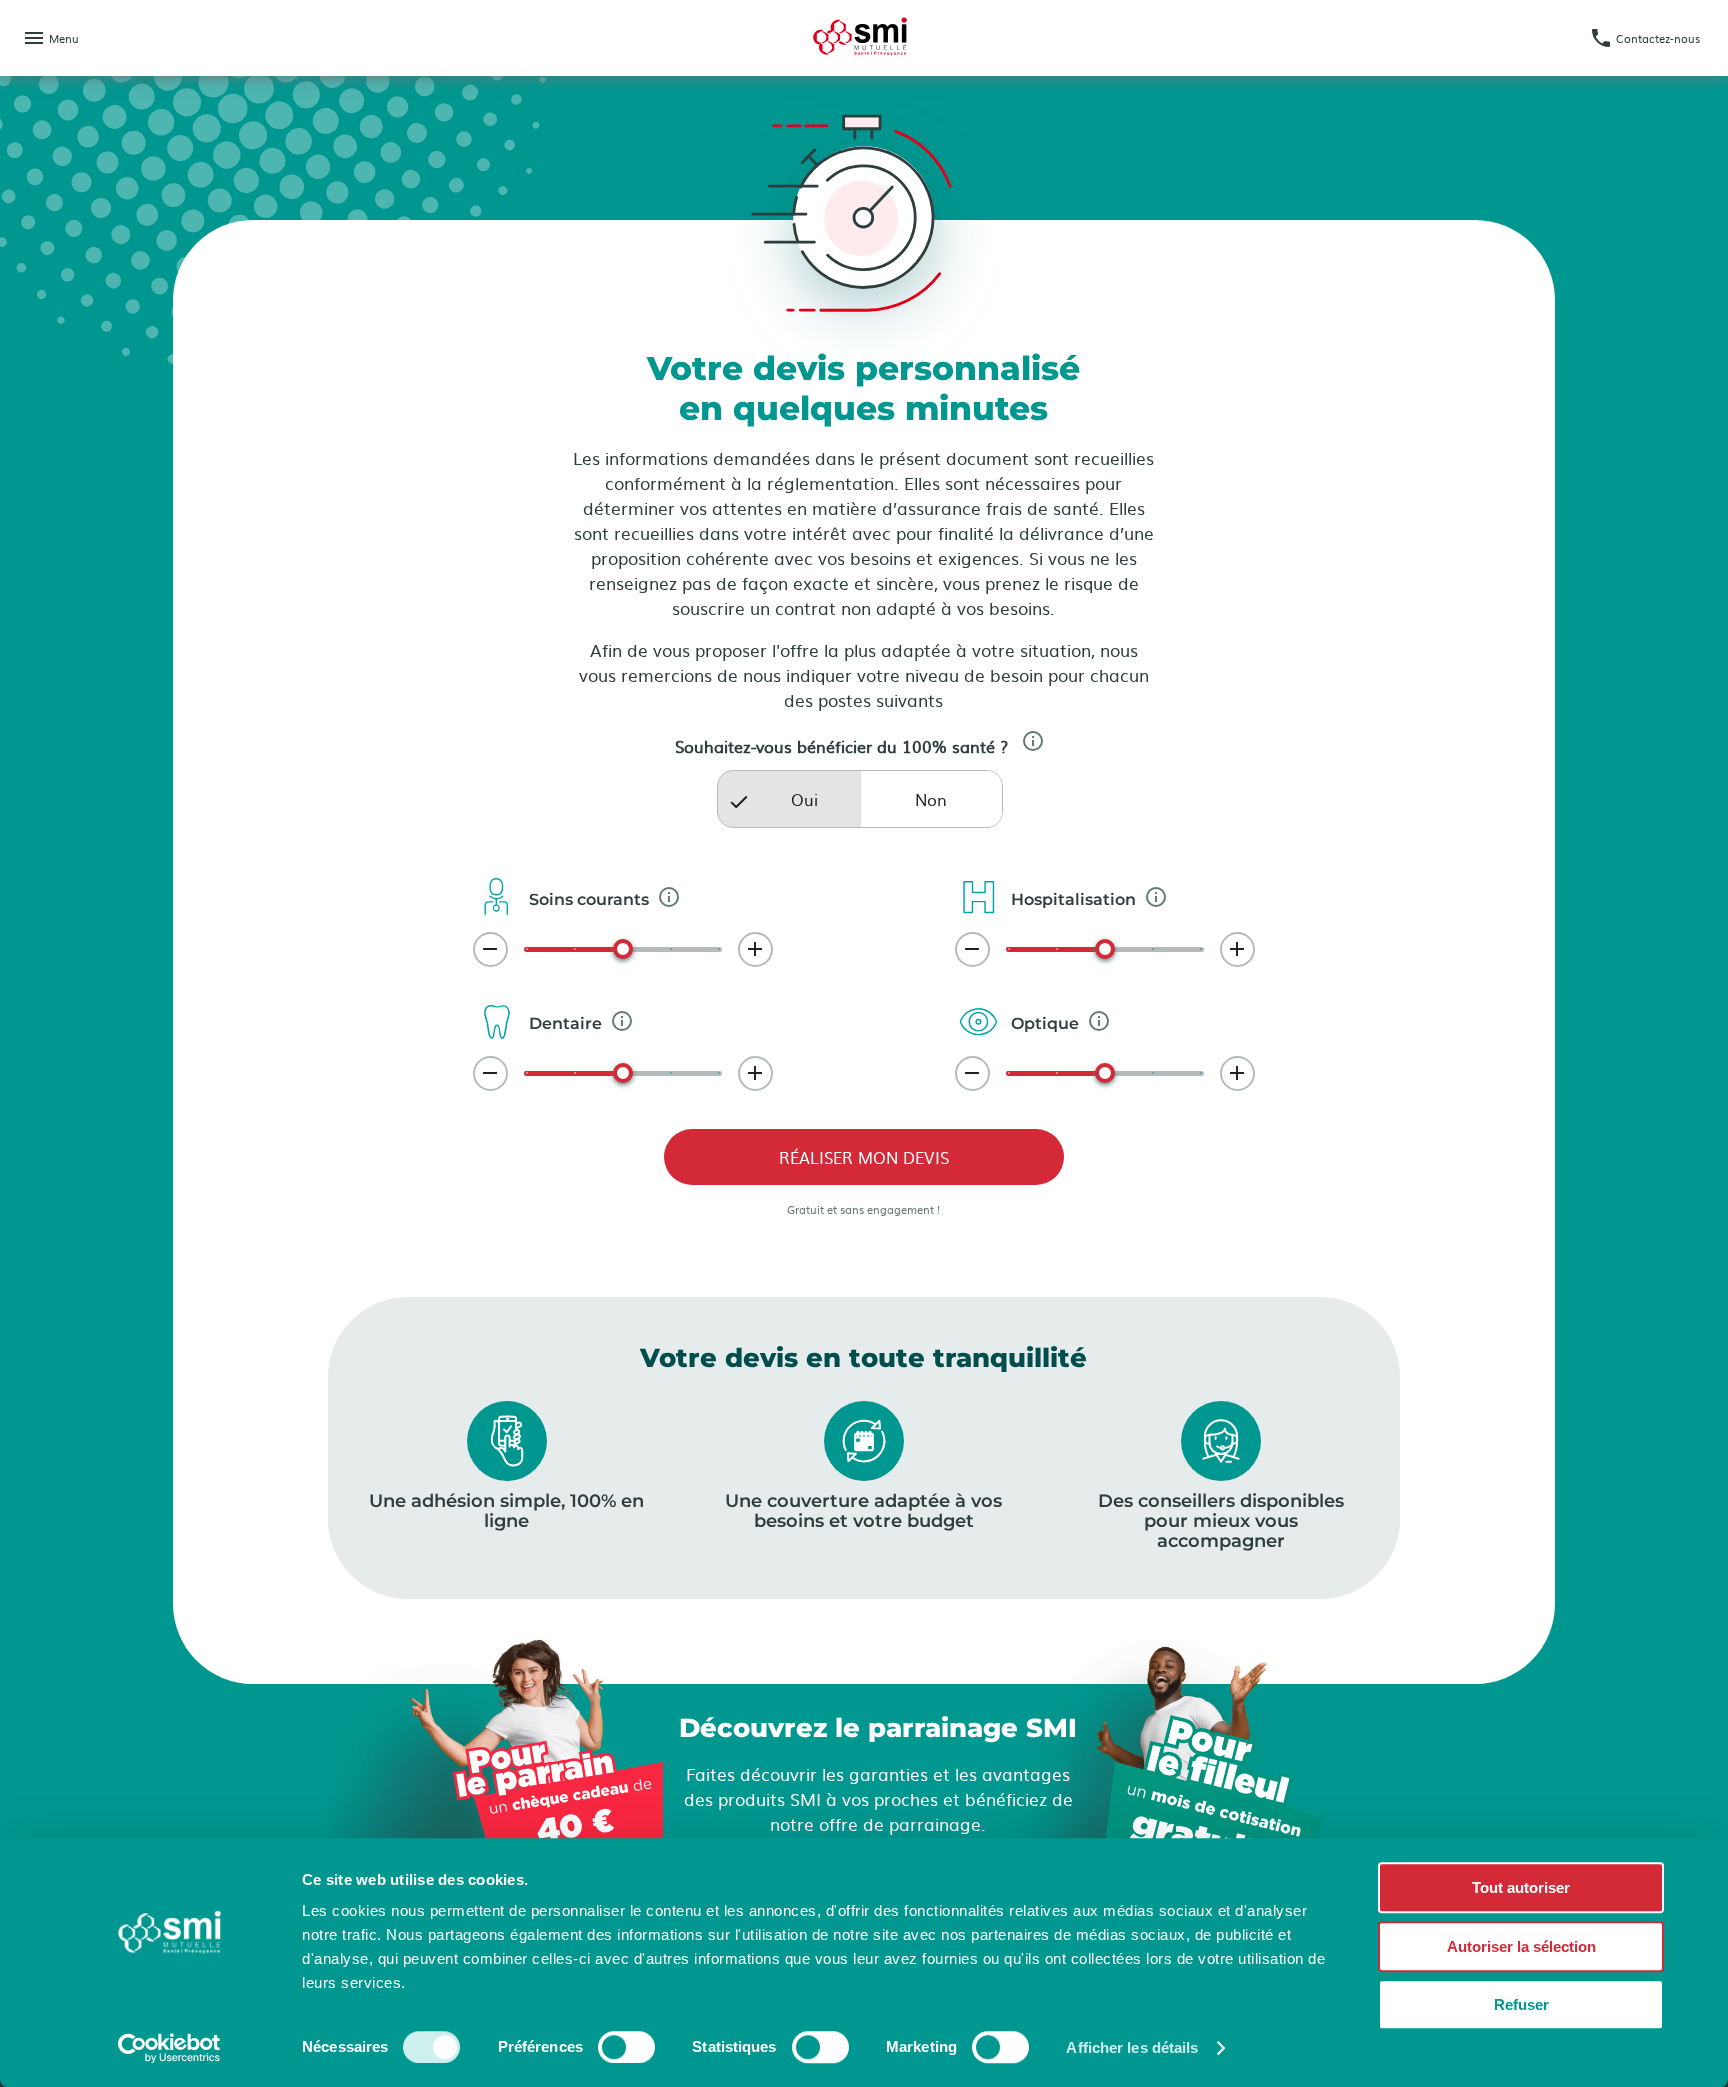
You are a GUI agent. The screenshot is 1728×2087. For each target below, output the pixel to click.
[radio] (788, 799)
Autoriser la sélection (1521, 1946)
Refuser (1521, 2004)
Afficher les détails (1132, 2047)
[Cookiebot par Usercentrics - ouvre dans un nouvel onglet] (169, 2048)
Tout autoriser (1521, 1887)
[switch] (626, 2047)
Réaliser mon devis (864, 1157)
